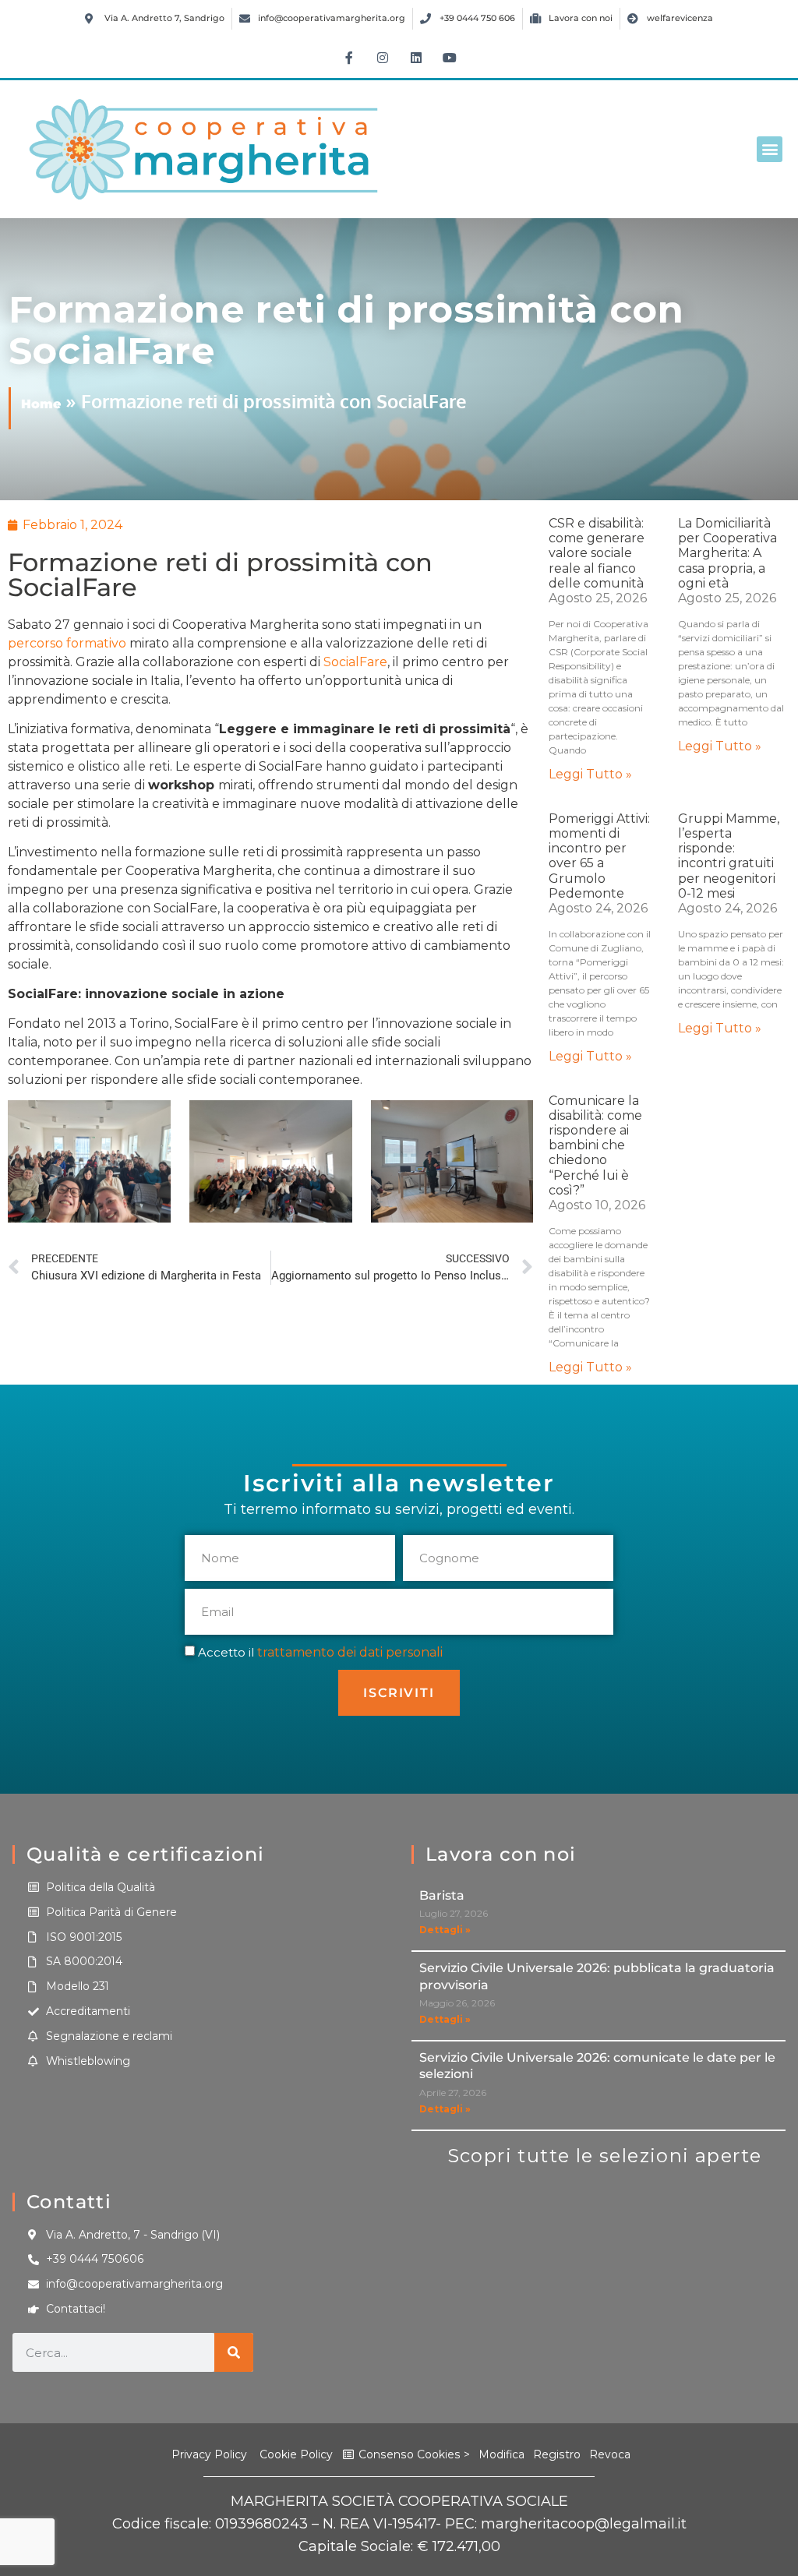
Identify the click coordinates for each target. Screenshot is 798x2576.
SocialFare (355, 662)
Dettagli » (445, 1930)
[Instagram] (383, 58)
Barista (442, 1895)
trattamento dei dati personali (350, 1652)
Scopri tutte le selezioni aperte (605, 2156)
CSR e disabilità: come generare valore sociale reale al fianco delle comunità (597, 553)
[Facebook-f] (349, 58)
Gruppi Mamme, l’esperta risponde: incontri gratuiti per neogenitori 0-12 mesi (729, 856)
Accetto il (320, 1652)
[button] (770, 149)
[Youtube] (450, 58)
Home (41, 404)
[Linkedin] (416, 58)
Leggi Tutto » (590, 774)
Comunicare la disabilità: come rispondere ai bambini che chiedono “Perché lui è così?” (595, 1145)
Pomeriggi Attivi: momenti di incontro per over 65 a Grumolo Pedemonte (599, 856)
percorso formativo (67, 643)
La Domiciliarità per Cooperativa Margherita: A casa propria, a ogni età (727, 553)
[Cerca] (234, 2352)
